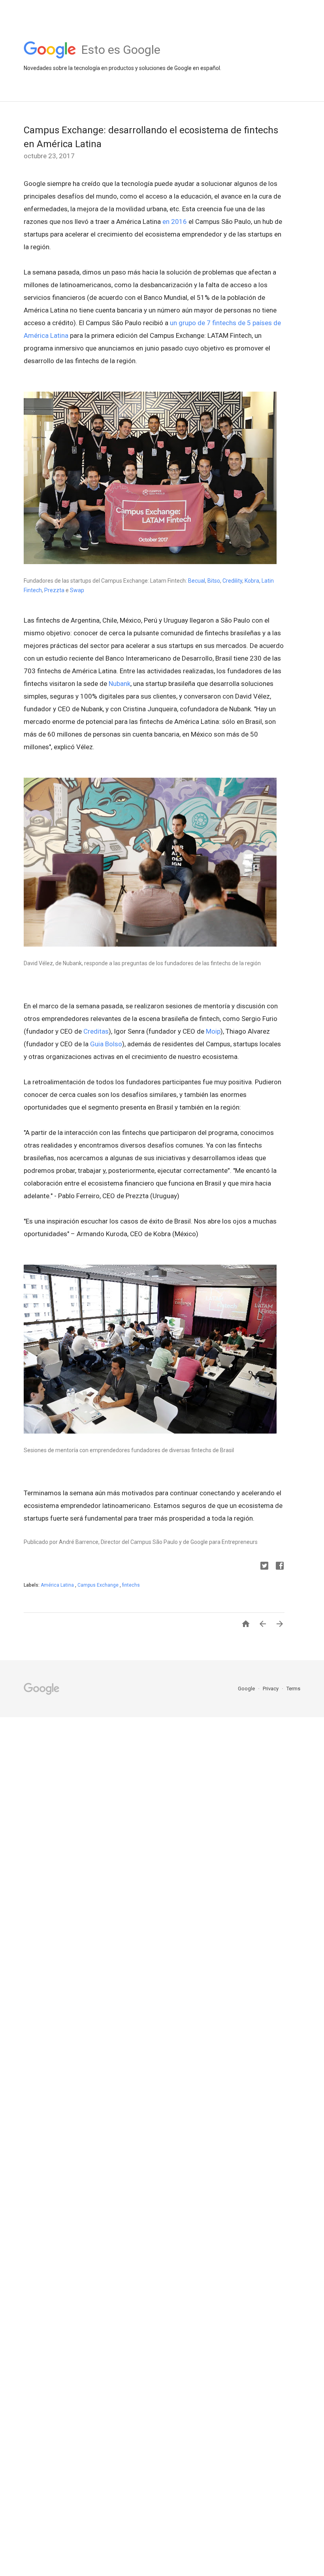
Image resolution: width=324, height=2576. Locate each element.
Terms (293, 1689)
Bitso (214, 581)
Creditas (96, 1031)
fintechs (131, 1585)
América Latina (58, 1585)
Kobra (252, 581)
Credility (232, 581)
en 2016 (175, 222)
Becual (197, 581)
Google (247, 1689)
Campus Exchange (99, 1585)
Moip (213, 1031)
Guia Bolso (106, 1044)
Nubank (120, 684)
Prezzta (54, 590)
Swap (78, 590)
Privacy (271, 1689)
